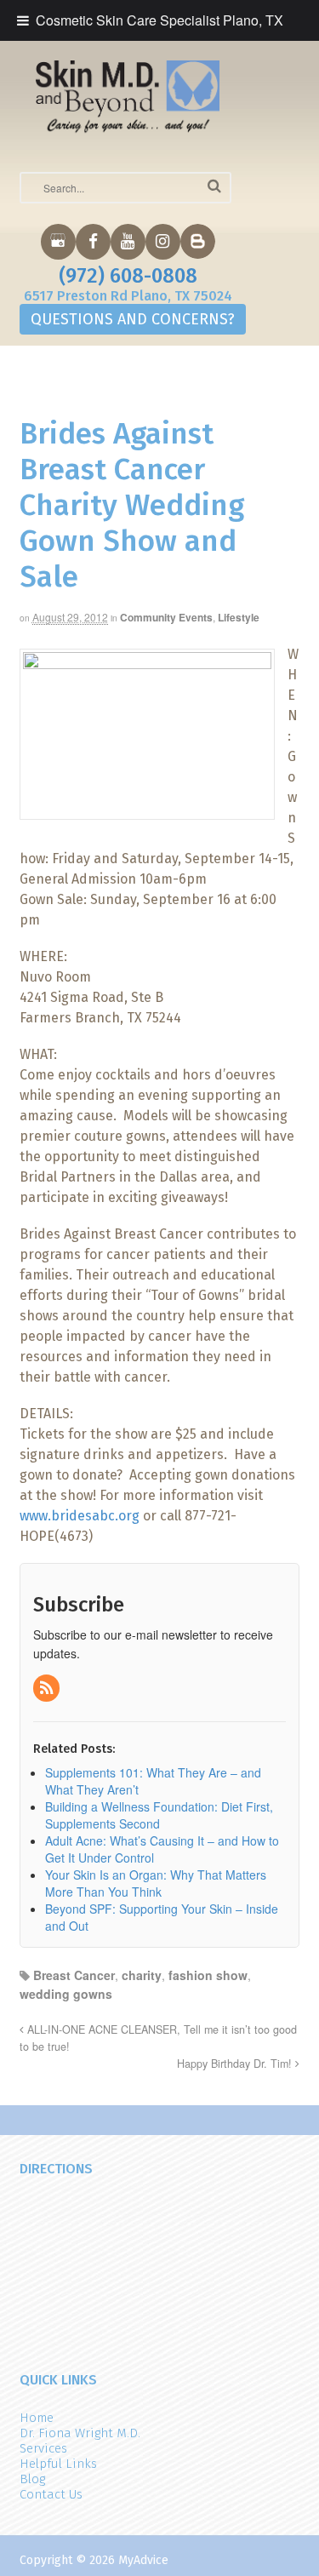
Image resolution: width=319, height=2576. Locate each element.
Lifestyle (239, 617)
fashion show (208, 1975)
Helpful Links (58, 2464)
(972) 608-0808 (128, 276)
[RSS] (48, 1688)
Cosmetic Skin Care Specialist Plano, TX (159, 20)
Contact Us (51, 2494)
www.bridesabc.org (80, 1516)
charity (142, 1975)
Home (37, 2418)
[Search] (214, 186)
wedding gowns (66, 1994)
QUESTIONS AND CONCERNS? (133, 319)
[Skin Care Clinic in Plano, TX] (128, 96)
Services (43, 2448)
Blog (32, 2479)
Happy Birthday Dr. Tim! (236, 2064)
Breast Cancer (74, 1975)
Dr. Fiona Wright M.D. (80, 2433)
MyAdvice (143, 2560)
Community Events (166, 617)
